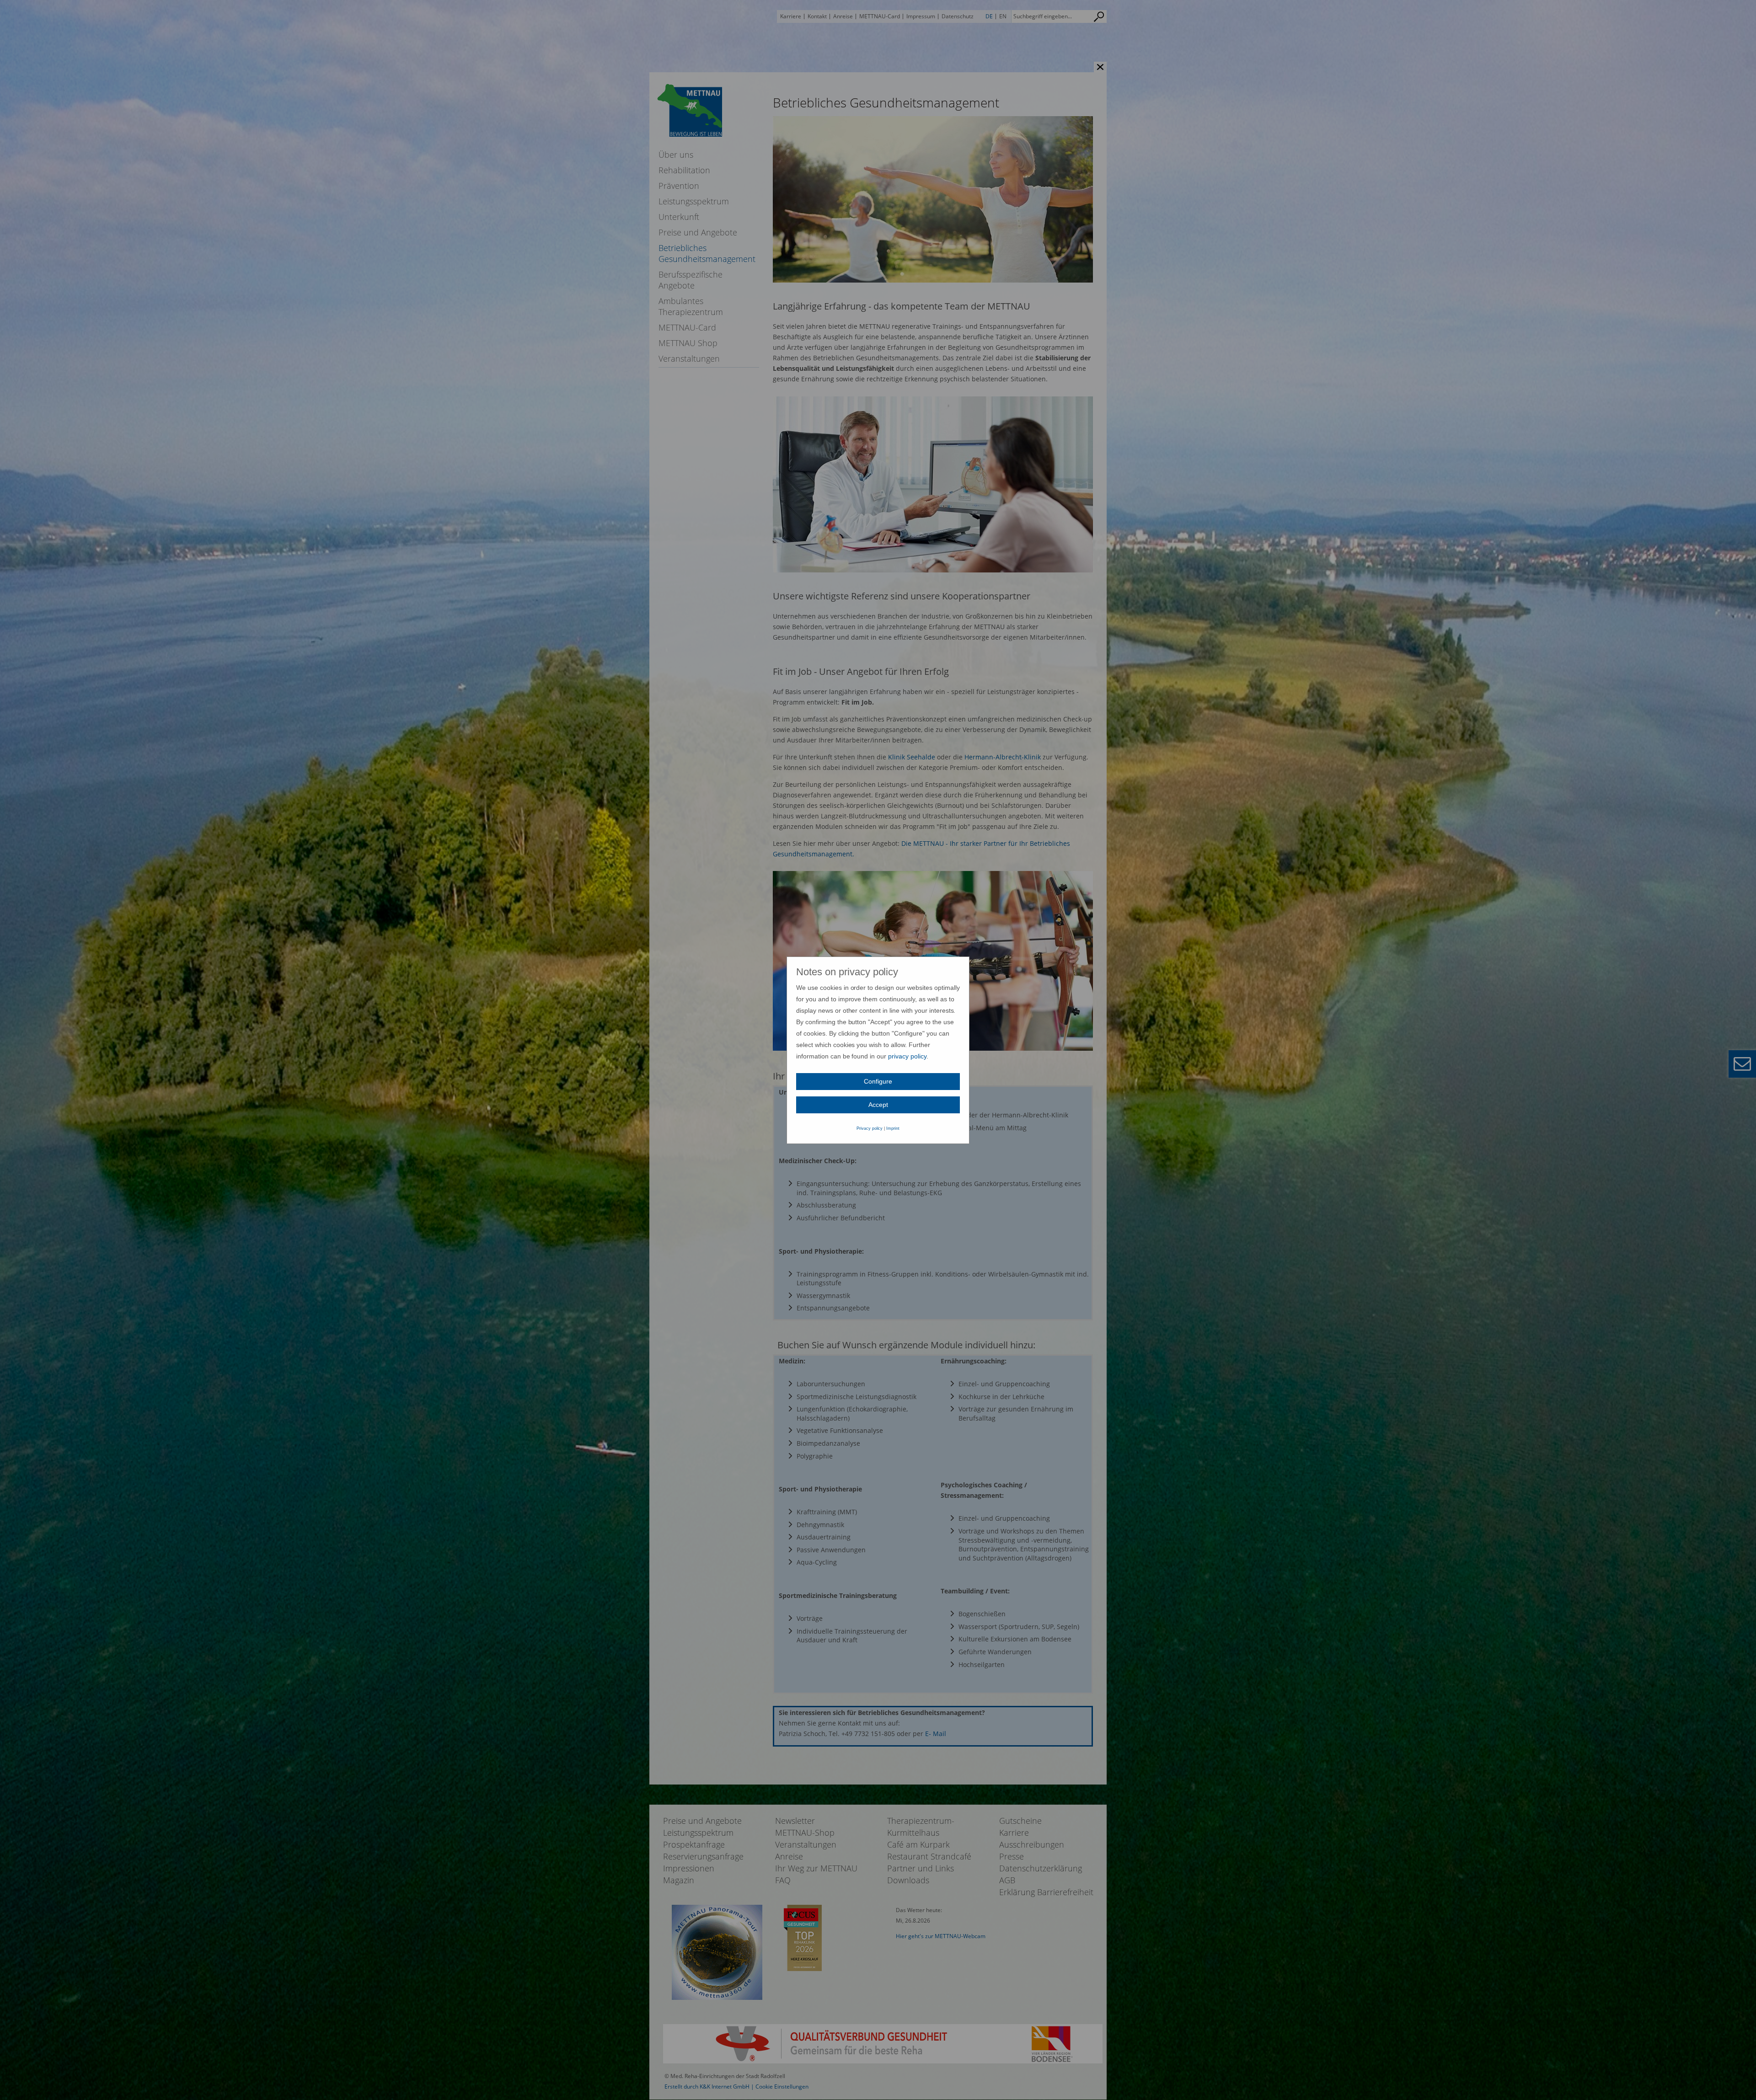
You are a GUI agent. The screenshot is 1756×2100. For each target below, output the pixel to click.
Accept (878, 1105)
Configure (878, 1081)
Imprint (893, 1128)
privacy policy (907, 1056)
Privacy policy (870, 1128)
